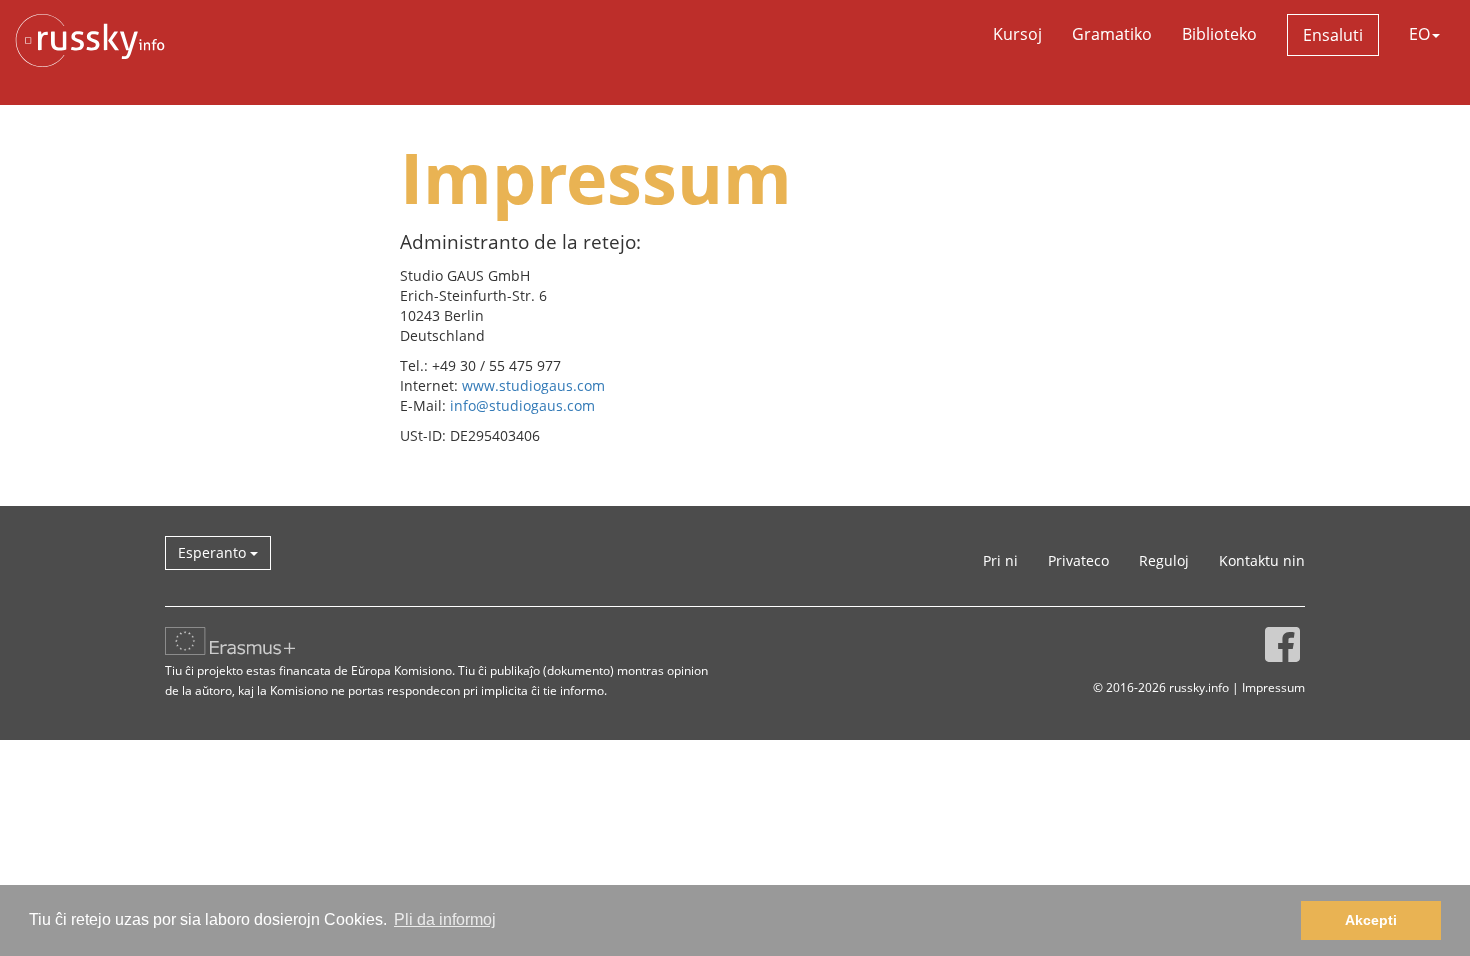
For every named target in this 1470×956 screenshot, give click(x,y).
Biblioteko (1219, 34)
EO (1419, 34)
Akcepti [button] (1371, 920)
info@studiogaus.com (522, 405)
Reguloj (1164, 560)
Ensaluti (1333, 35)
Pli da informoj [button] (445, 919)
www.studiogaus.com (533, 385)
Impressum (1273, 687)
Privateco (1078, 560)
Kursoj (1017, 34)
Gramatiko (1112, 34)
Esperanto (214, 552)
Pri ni (1000, 560)
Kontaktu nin (1262, 560)
